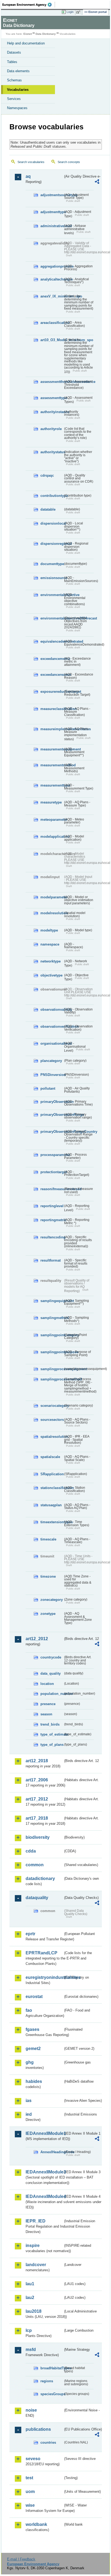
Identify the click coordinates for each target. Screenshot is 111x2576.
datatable (48, 509)
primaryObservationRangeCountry (52, 1132)
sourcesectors (52, 1420)
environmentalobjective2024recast (52, 618)
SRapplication (52, 1474)
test (29, 2478)
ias (29, 2101)
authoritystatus (52, 452)
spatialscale (50, 1457)
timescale (48, 1539)
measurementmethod (52, 765)
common (35, 1865)
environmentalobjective (52, 595)
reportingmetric (52, 1220)
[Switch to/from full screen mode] (79, 12)
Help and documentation (26, 43)
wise (30, 2505)
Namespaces (17, 108)
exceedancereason (52, 675)
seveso (33, 2459)
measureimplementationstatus (52, 729)
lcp (29, 2330)
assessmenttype (52, 398)
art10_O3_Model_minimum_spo (52, 340)
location (47, 1684)
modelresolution (52, 913)
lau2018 (34, 2311)
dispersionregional (52, 544)
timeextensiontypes (52, 1522)
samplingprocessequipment (52, 1369)
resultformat (51, 1260)
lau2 (30, 2298)
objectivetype (51, 975)
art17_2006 (37, 1780)
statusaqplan (51, 1505)
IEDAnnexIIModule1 (44, 2133)
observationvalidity (52, 1010)
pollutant (48, 1088)
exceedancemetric (52, 659)
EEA (29, 5)
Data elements (18, 71)
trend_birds (50, 1724)
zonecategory (52, 1600)
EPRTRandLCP (41, 1953)
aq (28, 176)
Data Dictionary (46, 34)
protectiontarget (52, 1172)
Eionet (28, 34)
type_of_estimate (52, 1734)
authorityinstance (52, 412)
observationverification (52, 1026)
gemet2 (33, 2049)
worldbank (36, 2524)
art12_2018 (37, 1761)
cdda (31, 1851)
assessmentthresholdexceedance (52, 382)
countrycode (51, 1657)
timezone (48, 1576)
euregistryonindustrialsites (44, 1977)
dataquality (37, 1898)
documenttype (52, 564)
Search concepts (69, 162)
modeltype (49, 930)
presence (48, 1704)
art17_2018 (37, 1818)
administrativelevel (52, 226)
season (46, 1714)
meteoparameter (52, 820)
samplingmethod (52, 1318)
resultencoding (52, 1237)
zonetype (48, 1614)
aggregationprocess (52, 266)
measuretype (51, 802)
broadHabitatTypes (52, 2368)
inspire (33, 2246)
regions (47, 2381)
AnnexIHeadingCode (52, 2152)
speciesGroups (52, 2394)
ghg (30, 2062)
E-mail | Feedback (21, 2559)
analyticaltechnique (52, 279)
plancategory (51, 1061)
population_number (52, 1694)
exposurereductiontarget (52, 692)
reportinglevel (52, 1206)
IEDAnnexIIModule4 (44, 2196)
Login (70, 12)
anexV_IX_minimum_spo (52, 296)
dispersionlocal (52, 523)
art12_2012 (37, 1639)
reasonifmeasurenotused (52, 1189)
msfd (31, 2350)
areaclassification (52, 323)
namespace (50, 944)
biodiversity (38, 1837)
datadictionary (40, 1879)
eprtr (30, 1934)
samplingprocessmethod (52, 1379)
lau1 (30, 2284)
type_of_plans (52, 1745)
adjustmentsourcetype (52, 195)
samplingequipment (52, 1301)
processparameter (52, 1155)
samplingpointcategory (52, 1335)
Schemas (14, 80)
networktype (51, 961)
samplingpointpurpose (52, 1352)
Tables (12, 62)
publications (38, 2429)
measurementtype (52, 785)
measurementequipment (52, 749)
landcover (36, 2265)
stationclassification (52, 1488)
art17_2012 (37, 1799)
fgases (32, 2029)
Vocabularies (18, 90)
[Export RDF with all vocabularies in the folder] (97, 182)
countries (48, 2442)
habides (34, 2081)
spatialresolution (52, 1437)
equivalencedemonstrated (52, 641)
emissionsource (52, 578)
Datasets (14, 52)
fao (29, 2010)
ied (29, 2114)
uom (30, 2492)
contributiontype (52, 496)
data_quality (51, 1673)
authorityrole (51, 429)
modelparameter (52, 897)
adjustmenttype (52, 212)
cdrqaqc (47, 475)
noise (31, 2410)
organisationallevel (52, 1043)
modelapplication (52, 837)
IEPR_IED (36, 2221)
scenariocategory (52, 1406)
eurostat (34, 1997)
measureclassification (52, 709)
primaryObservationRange (52, 1115)
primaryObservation (52, 1102)
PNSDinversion (52, 1075)
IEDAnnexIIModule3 (44, 2172)
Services (14, 99)
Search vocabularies (31, 162)
